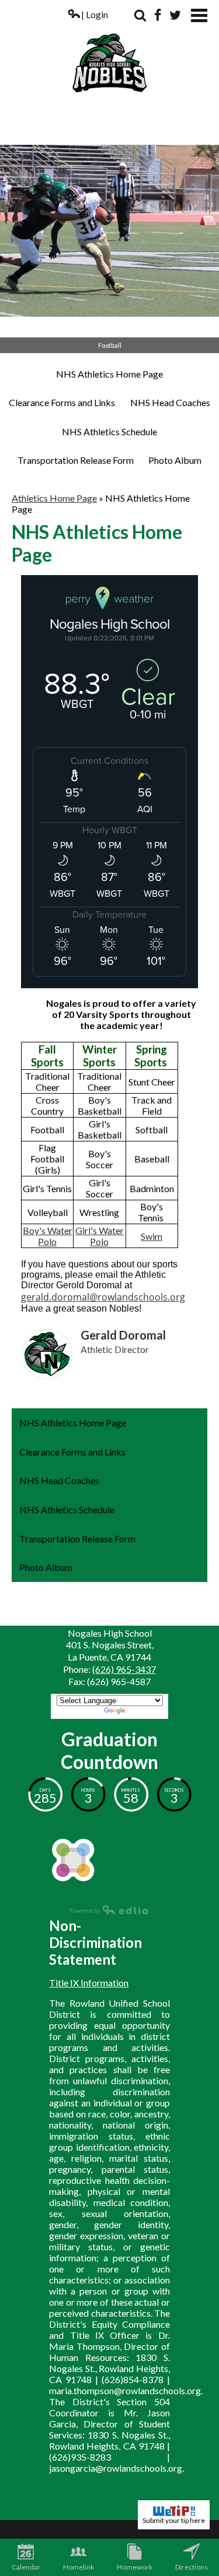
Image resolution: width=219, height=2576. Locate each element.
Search (140, 15)
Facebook (158, 15)
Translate (146, 1712)
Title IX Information (89, 1983)
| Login (95, 14)
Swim (152, 1236)
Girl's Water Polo (100, 1236)
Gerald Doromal (123, 1335)
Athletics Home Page (54, 498)
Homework (135, 2567)
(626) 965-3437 (124, 1669)
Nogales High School (109, 51)
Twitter (175, 15)
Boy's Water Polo (48, 1236)
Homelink (79, 2567)
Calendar (26, 2567)
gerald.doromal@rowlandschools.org (103, 1297)
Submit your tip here (174, 2520)
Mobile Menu (199, 15)
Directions (192, 2567)
